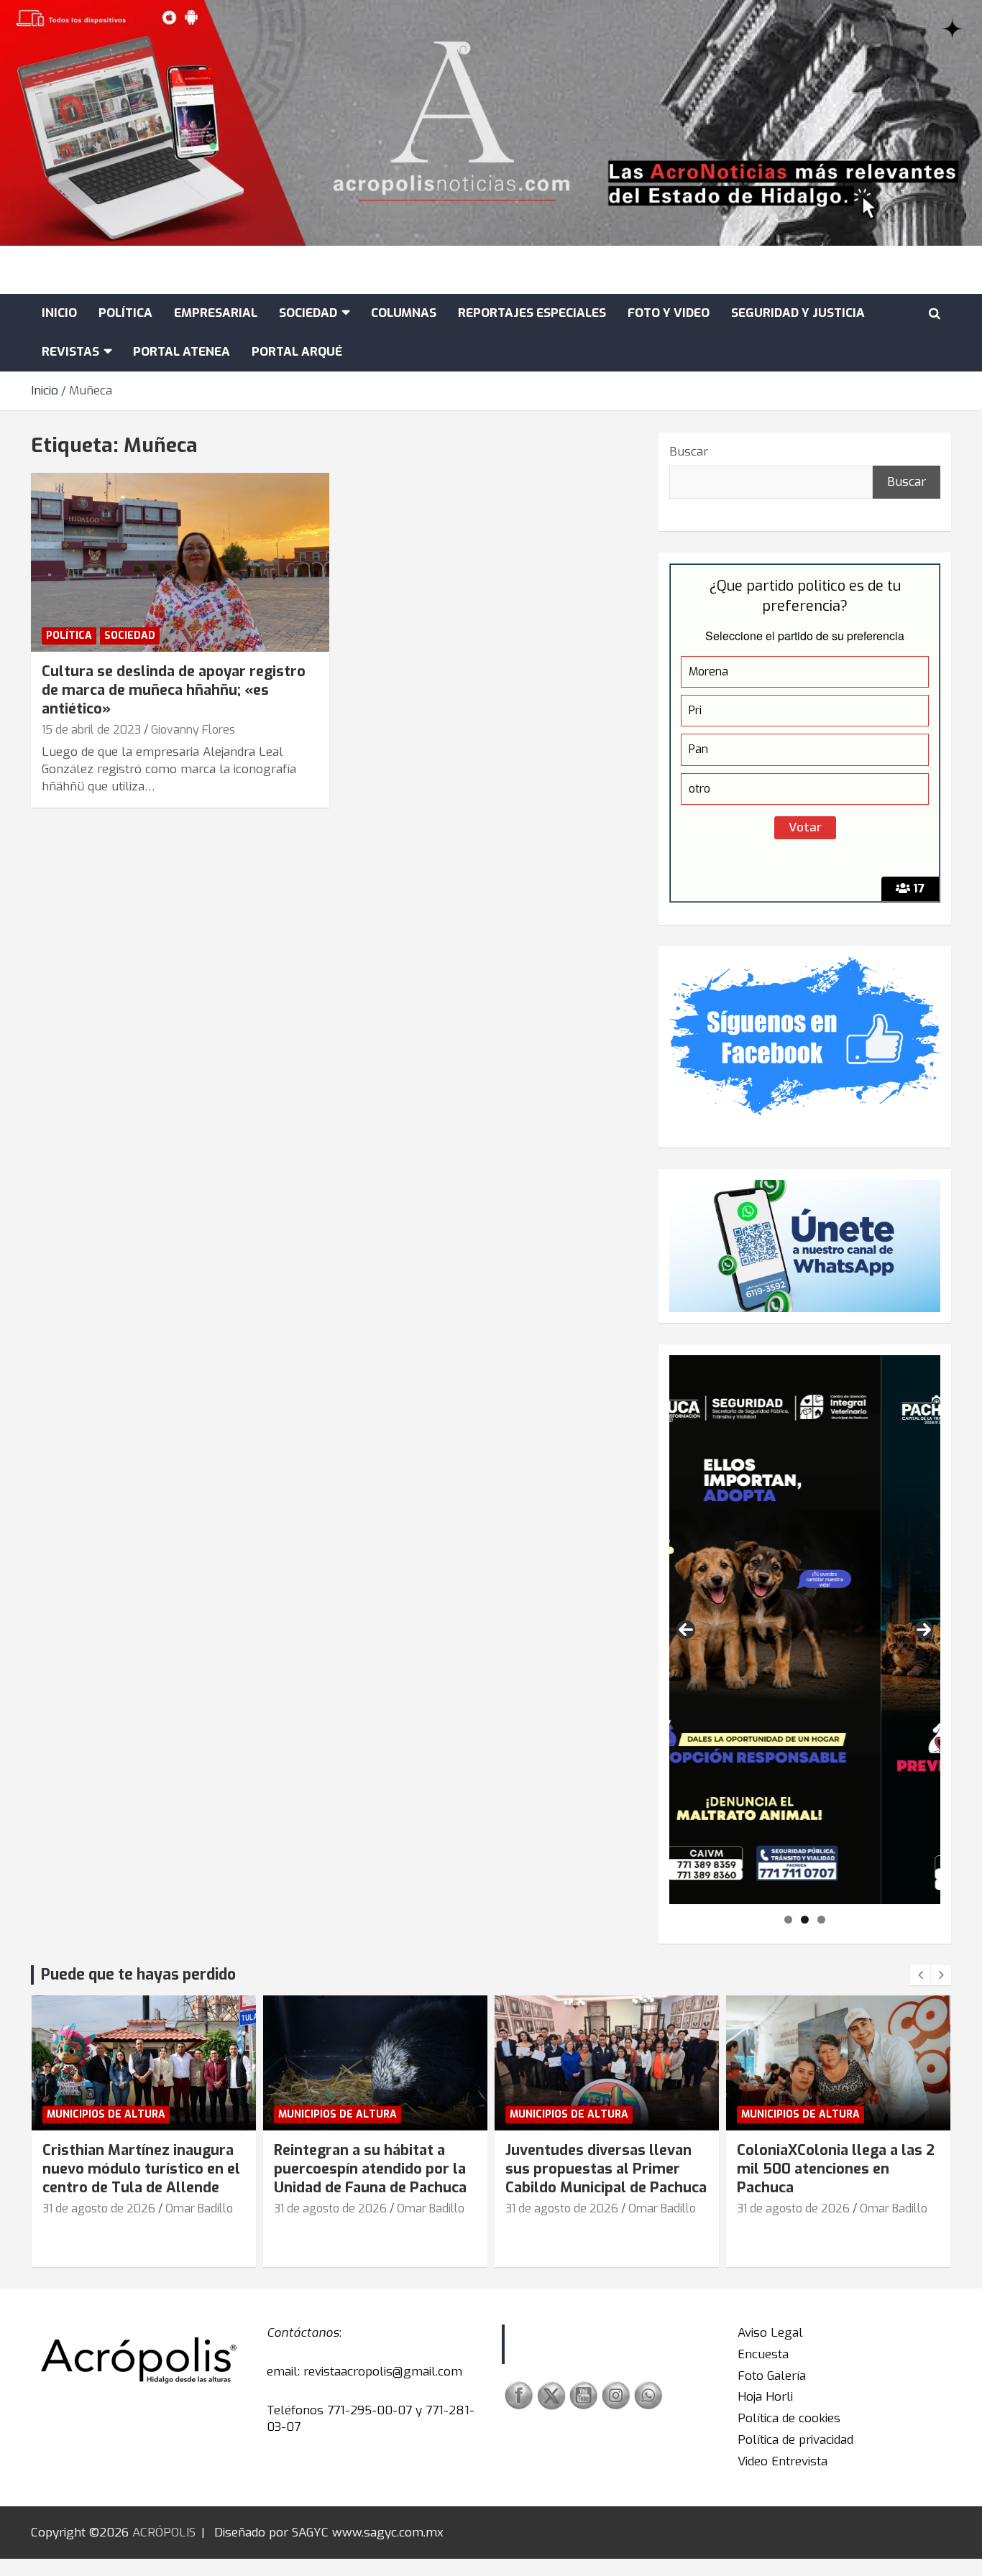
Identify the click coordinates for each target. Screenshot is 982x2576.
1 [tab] (788, 1920)
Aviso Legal (770, 2333)
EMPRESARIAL (216, 313)
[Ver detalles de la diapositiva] (805, 1630)
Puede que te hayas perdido (138, 1975)
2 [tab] (805, 1920)
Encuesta (763, 2354)
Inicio (59, 313)
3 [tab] (821, 1920)
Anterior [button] (686, 1630)
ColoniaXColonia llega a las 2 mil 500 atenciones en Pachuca (836, 2169)
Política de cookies (789, 2418)
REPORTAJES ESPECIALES (532, 313)
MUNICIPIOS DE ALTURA (106, 2114)
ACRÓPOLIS (164, 2533)
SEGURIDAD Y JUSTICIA (798, 313)
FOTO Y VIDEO (669, 313)
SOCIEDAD (308, 313)
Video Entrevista (783, 2461)
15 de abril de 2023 (91, 730)
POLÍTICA (125, 313)
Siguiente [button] (924, 1630)
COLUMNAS (404, 313)
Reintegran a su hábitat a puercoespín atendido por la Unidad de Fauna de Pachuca (370, 2169)
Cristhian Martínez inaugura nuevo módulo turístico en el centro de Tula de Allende (141, 2169)
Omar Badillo (199, 2208)
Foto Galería (772, 2376)
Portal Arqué (297, 352)
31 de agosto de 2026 (99, 2208)
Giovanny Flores (193, 730)
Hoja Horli (765, 2397)
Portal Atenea (182, 352)
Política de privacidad (795, 2440)
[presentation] (920, 1975)
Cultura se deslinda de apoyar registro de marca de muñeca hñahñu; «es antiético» (174, 690)
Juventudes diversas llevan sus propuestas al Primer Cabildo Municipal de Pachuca (606, 2169)
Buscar (689, 452)
